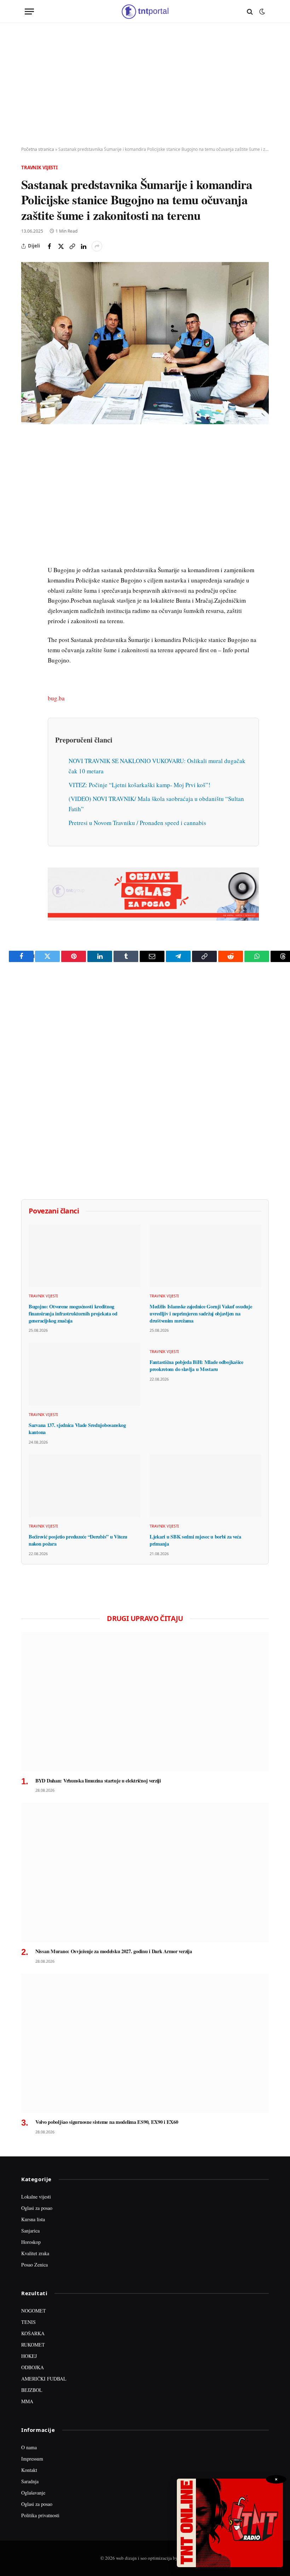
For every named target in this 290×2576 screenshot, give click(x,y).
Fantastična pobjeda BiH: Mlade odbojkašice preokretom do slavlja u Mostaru (196, 1366)
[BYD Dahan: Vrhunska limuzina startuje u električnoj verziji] (145, 1702)
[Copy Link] (72, 246)
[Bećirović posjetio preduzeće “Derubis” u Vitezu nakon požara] (85, 1486)
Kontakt (29, 2470)
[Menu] (29, 12)
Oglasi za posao (37, 2208)
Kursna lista (33, 2219)
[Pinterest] (28, 491)
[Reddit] (28, 556)
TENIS (28, 2322)
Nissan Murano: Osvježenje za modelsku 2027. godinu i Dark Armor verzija (114, 1951)
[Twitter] (28, 475)
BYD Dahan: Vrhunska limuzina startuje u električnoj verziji (98, 1781)
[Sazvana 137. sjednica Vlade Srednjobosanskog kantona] (85, 1374)
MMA (27, 2401)
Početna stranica (38, 149)
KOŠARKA (33, 2333)
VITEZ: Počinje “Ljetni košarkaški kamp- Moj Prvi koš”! (140, 785)
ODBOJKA (33, 2367)
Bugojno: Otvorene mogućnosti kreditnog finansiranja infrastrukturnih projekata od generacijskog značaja (73, 1313)
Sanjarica (30, 2231)
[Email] (28, 507)
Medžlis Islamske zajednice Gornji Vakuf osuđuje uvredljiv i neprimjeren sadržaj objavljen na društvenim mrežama (201, 1313)
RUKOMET (33, 2345)
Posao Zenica (34, 2265)
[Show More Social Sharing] (97, 246)
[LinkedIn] (28, 540)
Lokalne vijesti (36, 2197)
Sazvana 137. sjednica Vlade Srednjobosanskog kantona (77, 1429)
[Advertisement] (145, 85)
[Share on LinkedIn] (83, 246)
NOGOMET (34, 2311)
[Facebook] (28, 459)
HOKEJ (29, 2356)
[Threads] (28, 605)
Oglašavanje (33, 2493)
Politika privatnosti (40, 2515)
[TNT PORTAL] (145, 12)
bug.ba (56, 698)
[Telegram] (28, 573)
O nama (29, 2447)
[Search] (250, 12)
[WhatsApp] (28, 589)
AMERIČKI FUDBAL (44, 2379)
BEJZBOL (32, 2390)
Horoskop (31, 2242)
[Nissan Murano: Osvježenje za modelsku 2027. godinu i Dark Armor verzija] (145, 1872)
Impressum (32, 2459)
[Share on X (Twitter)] (61, 246)
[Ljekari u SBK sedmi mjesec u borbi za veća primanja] (205, 1486)
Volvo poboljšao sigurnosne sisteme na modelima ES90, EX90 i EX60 (107, 2122)
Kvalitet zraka (35, 2253)
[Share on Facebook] (50, 246)
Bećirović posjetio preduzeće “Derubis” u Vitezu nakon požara (78, 1540)
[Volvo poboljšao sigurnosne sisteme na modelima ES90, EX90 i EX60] (145, 2043)
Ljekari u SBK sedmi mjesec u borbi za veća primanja (195, 1540)
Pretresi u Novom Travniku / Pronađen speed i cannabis (137, 823)
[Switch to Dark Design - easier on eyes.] (261, 12)
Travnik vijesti (39, 167)
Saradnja (30, 2481)
